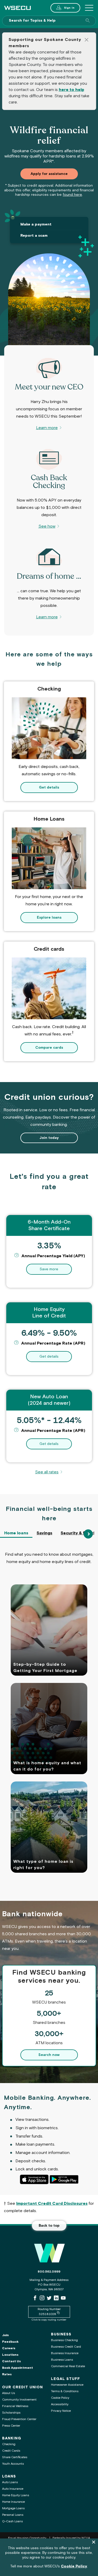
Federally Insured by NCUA (71, 2538)
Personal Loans (13, 2515)
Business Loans (62, 2360)
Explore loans (49, 918)
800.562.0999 (49, 2272)
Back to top (49, 2226)
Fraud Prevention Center (19, 2419)
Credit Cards (11, 2451)
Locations (10, 2355)
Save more (56, 1269)
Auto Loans (10, 2482)
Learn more (47, 428)
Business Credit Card (66, 2347)
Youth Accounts (13, 2464)
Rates (7, 2374)
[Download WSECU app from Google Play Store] (64, 2179)
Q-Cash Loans (12, 2521)
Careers (9, 2348)
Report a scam (34, 236)
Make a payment (36, 224)
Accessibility (60, 2404)
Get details (49, 788)
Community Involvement (19, 2400)
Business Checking (64, 2340)
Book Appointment (18, 2368)
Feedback (10, 2342)
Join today (49, 1138)
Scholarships (11, 2413)
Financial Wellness (15, 2406)
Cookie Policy (60, 2398)
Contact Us (11, 2361)
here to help (71, 90)
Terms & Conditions (65, 2391)
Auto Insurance (13, 2489)
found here (72, 195)
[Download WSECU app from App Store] (34, 2179)
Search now (49, 2055)
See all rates (49, 1472)
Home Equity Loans (16, 2495)
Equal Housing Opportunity (28, 2538)
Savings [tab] (44, 1533)
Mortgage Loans (13, 2508)
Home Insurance (13, 2502)
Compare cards (49, 1048)
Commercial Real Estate (68, 2366)
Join (5, 2335)
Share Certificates (15, 2457)
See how (47, 526)
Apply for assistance (49, 174)
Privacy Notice (61, 2411)
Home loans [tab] (16, 1533)
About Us (8, 2393)
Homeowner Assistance (67, 2385)
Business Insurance (65, 2353)
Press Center (11, 2426)
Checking (9, 2444)
